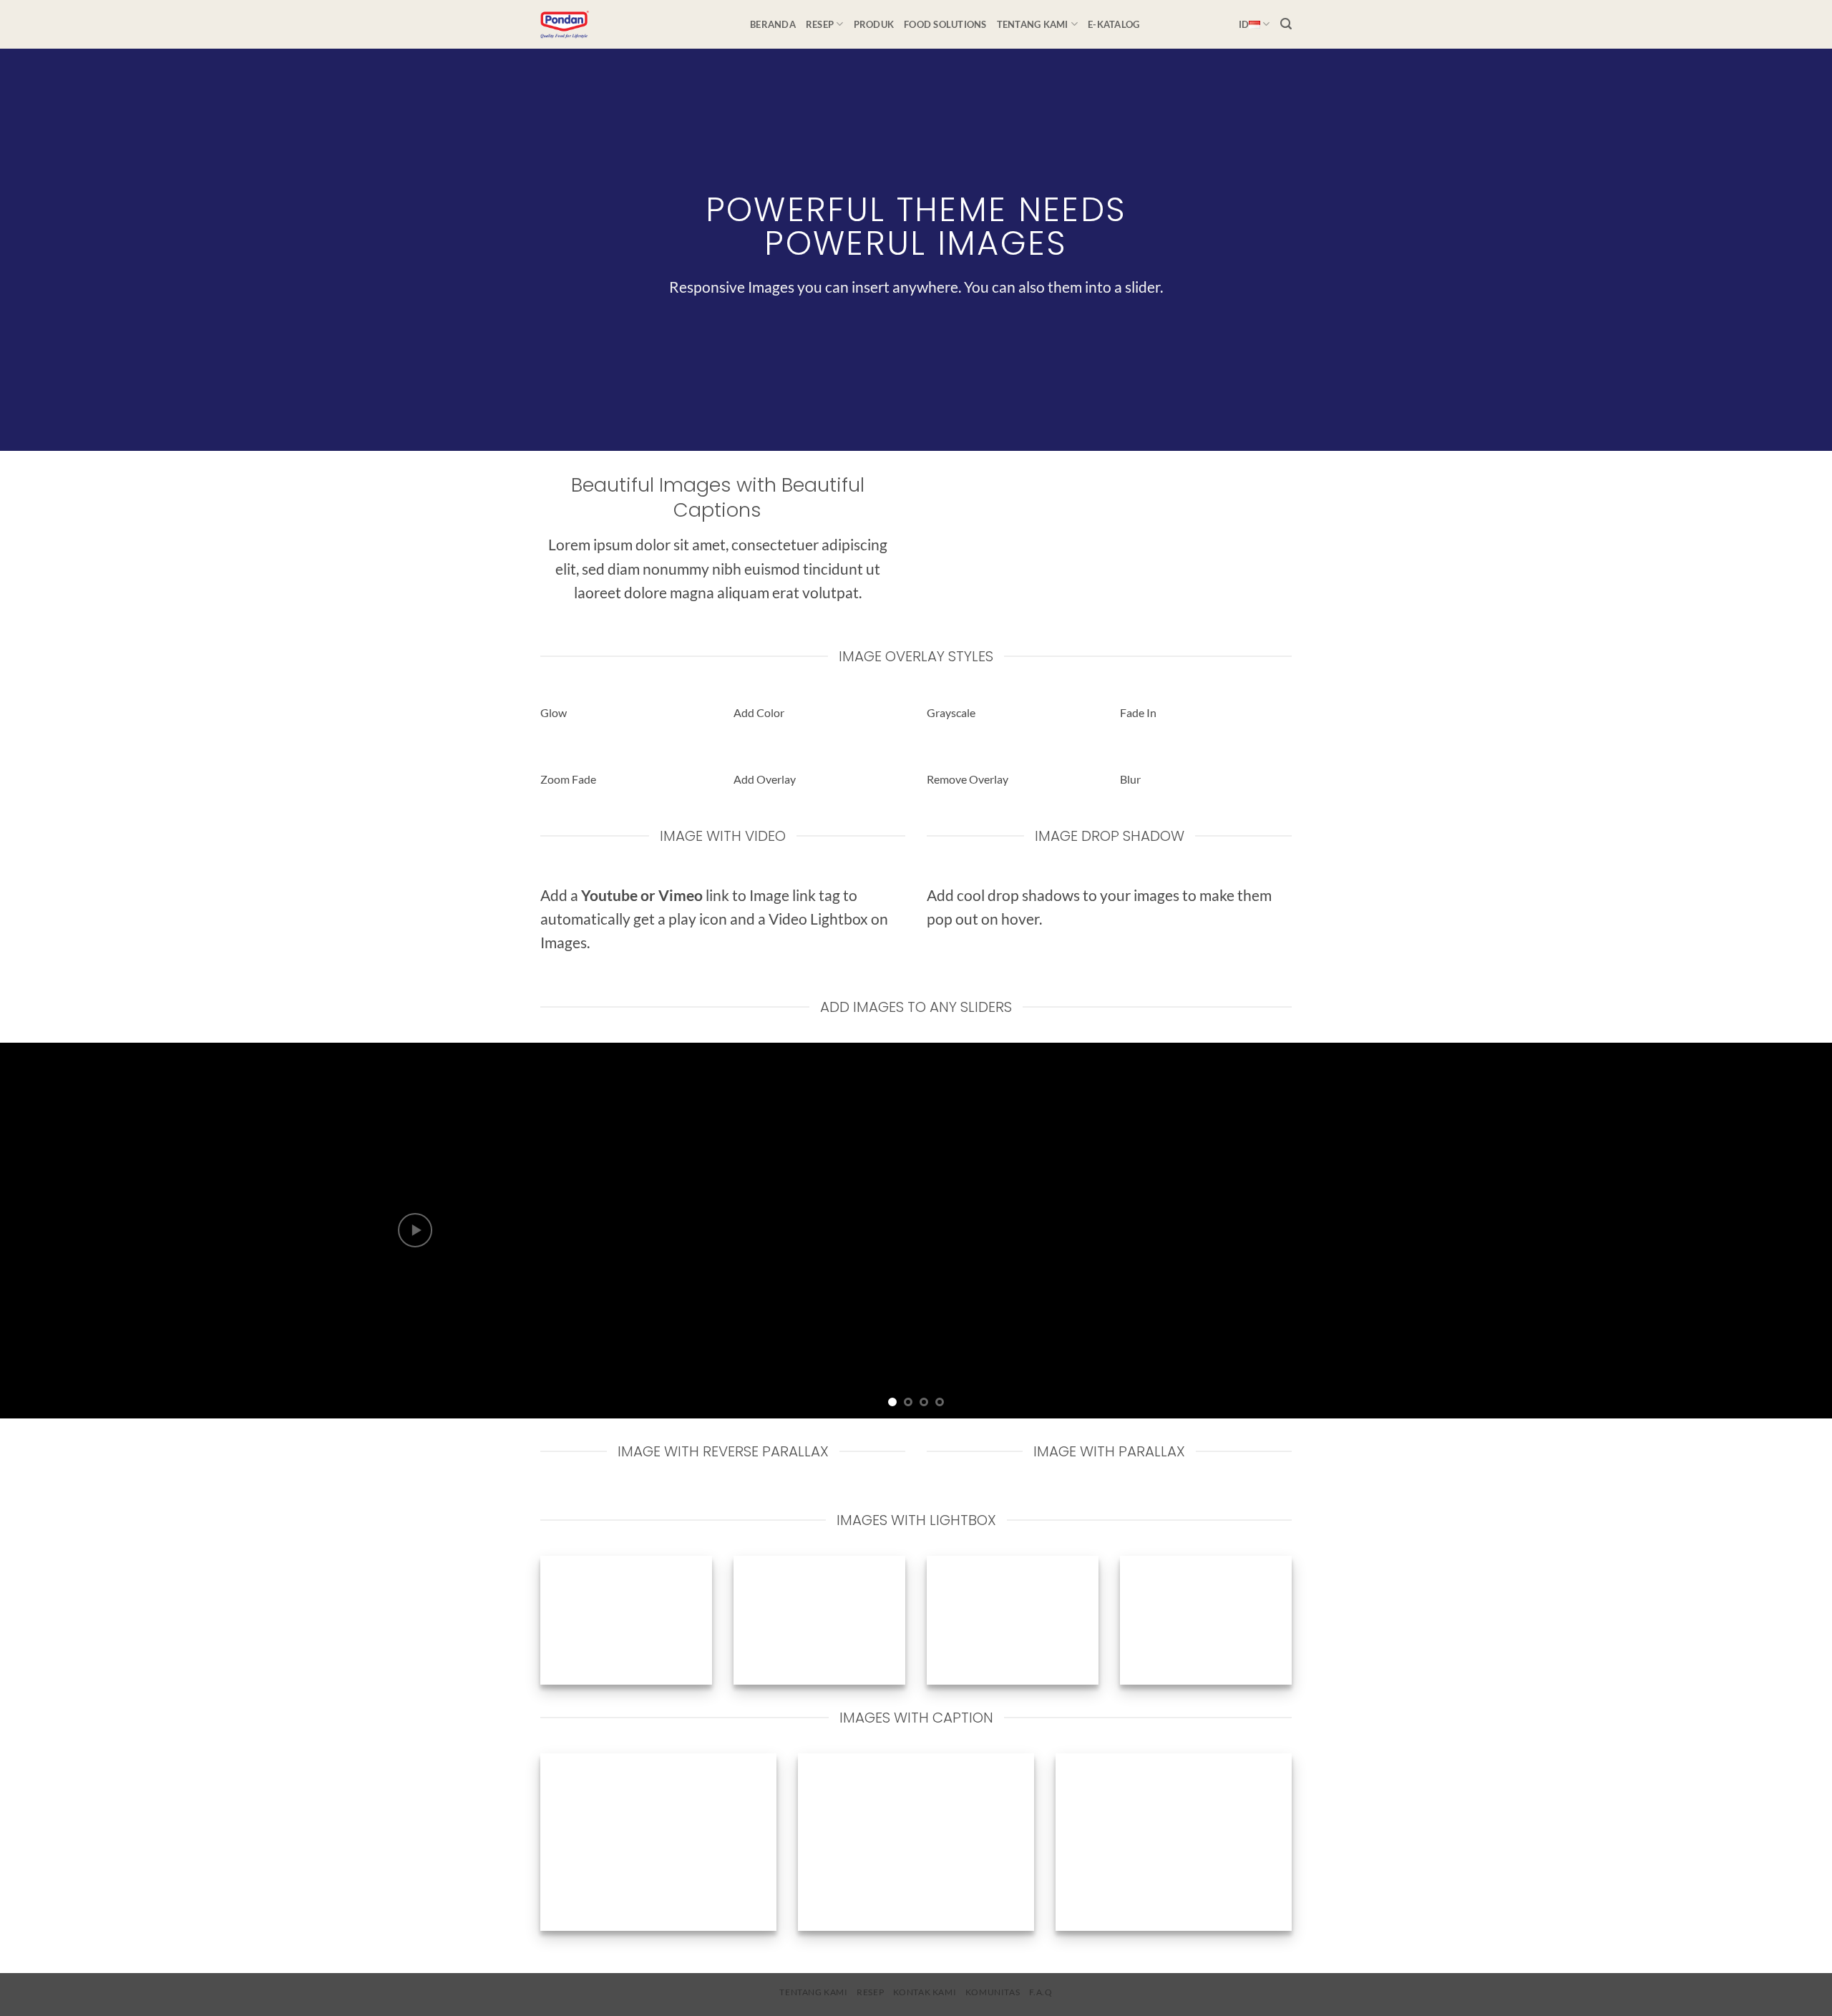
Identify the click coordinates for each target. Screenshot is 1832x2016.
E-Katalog (1114, 24)
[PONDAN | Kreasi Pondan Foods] (634, 24)
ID (1244, 24)
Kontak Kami (925, 1992)
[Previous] (54, 1231)
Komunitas (993, 1992)
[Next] (1778, 1231)
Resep (820, 24)
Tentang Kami (1033, 24)
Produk (874, 24)
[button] (1286, 24)
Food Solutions (945, 24)
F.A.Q (1041, 1992)
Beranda (773, 24)
